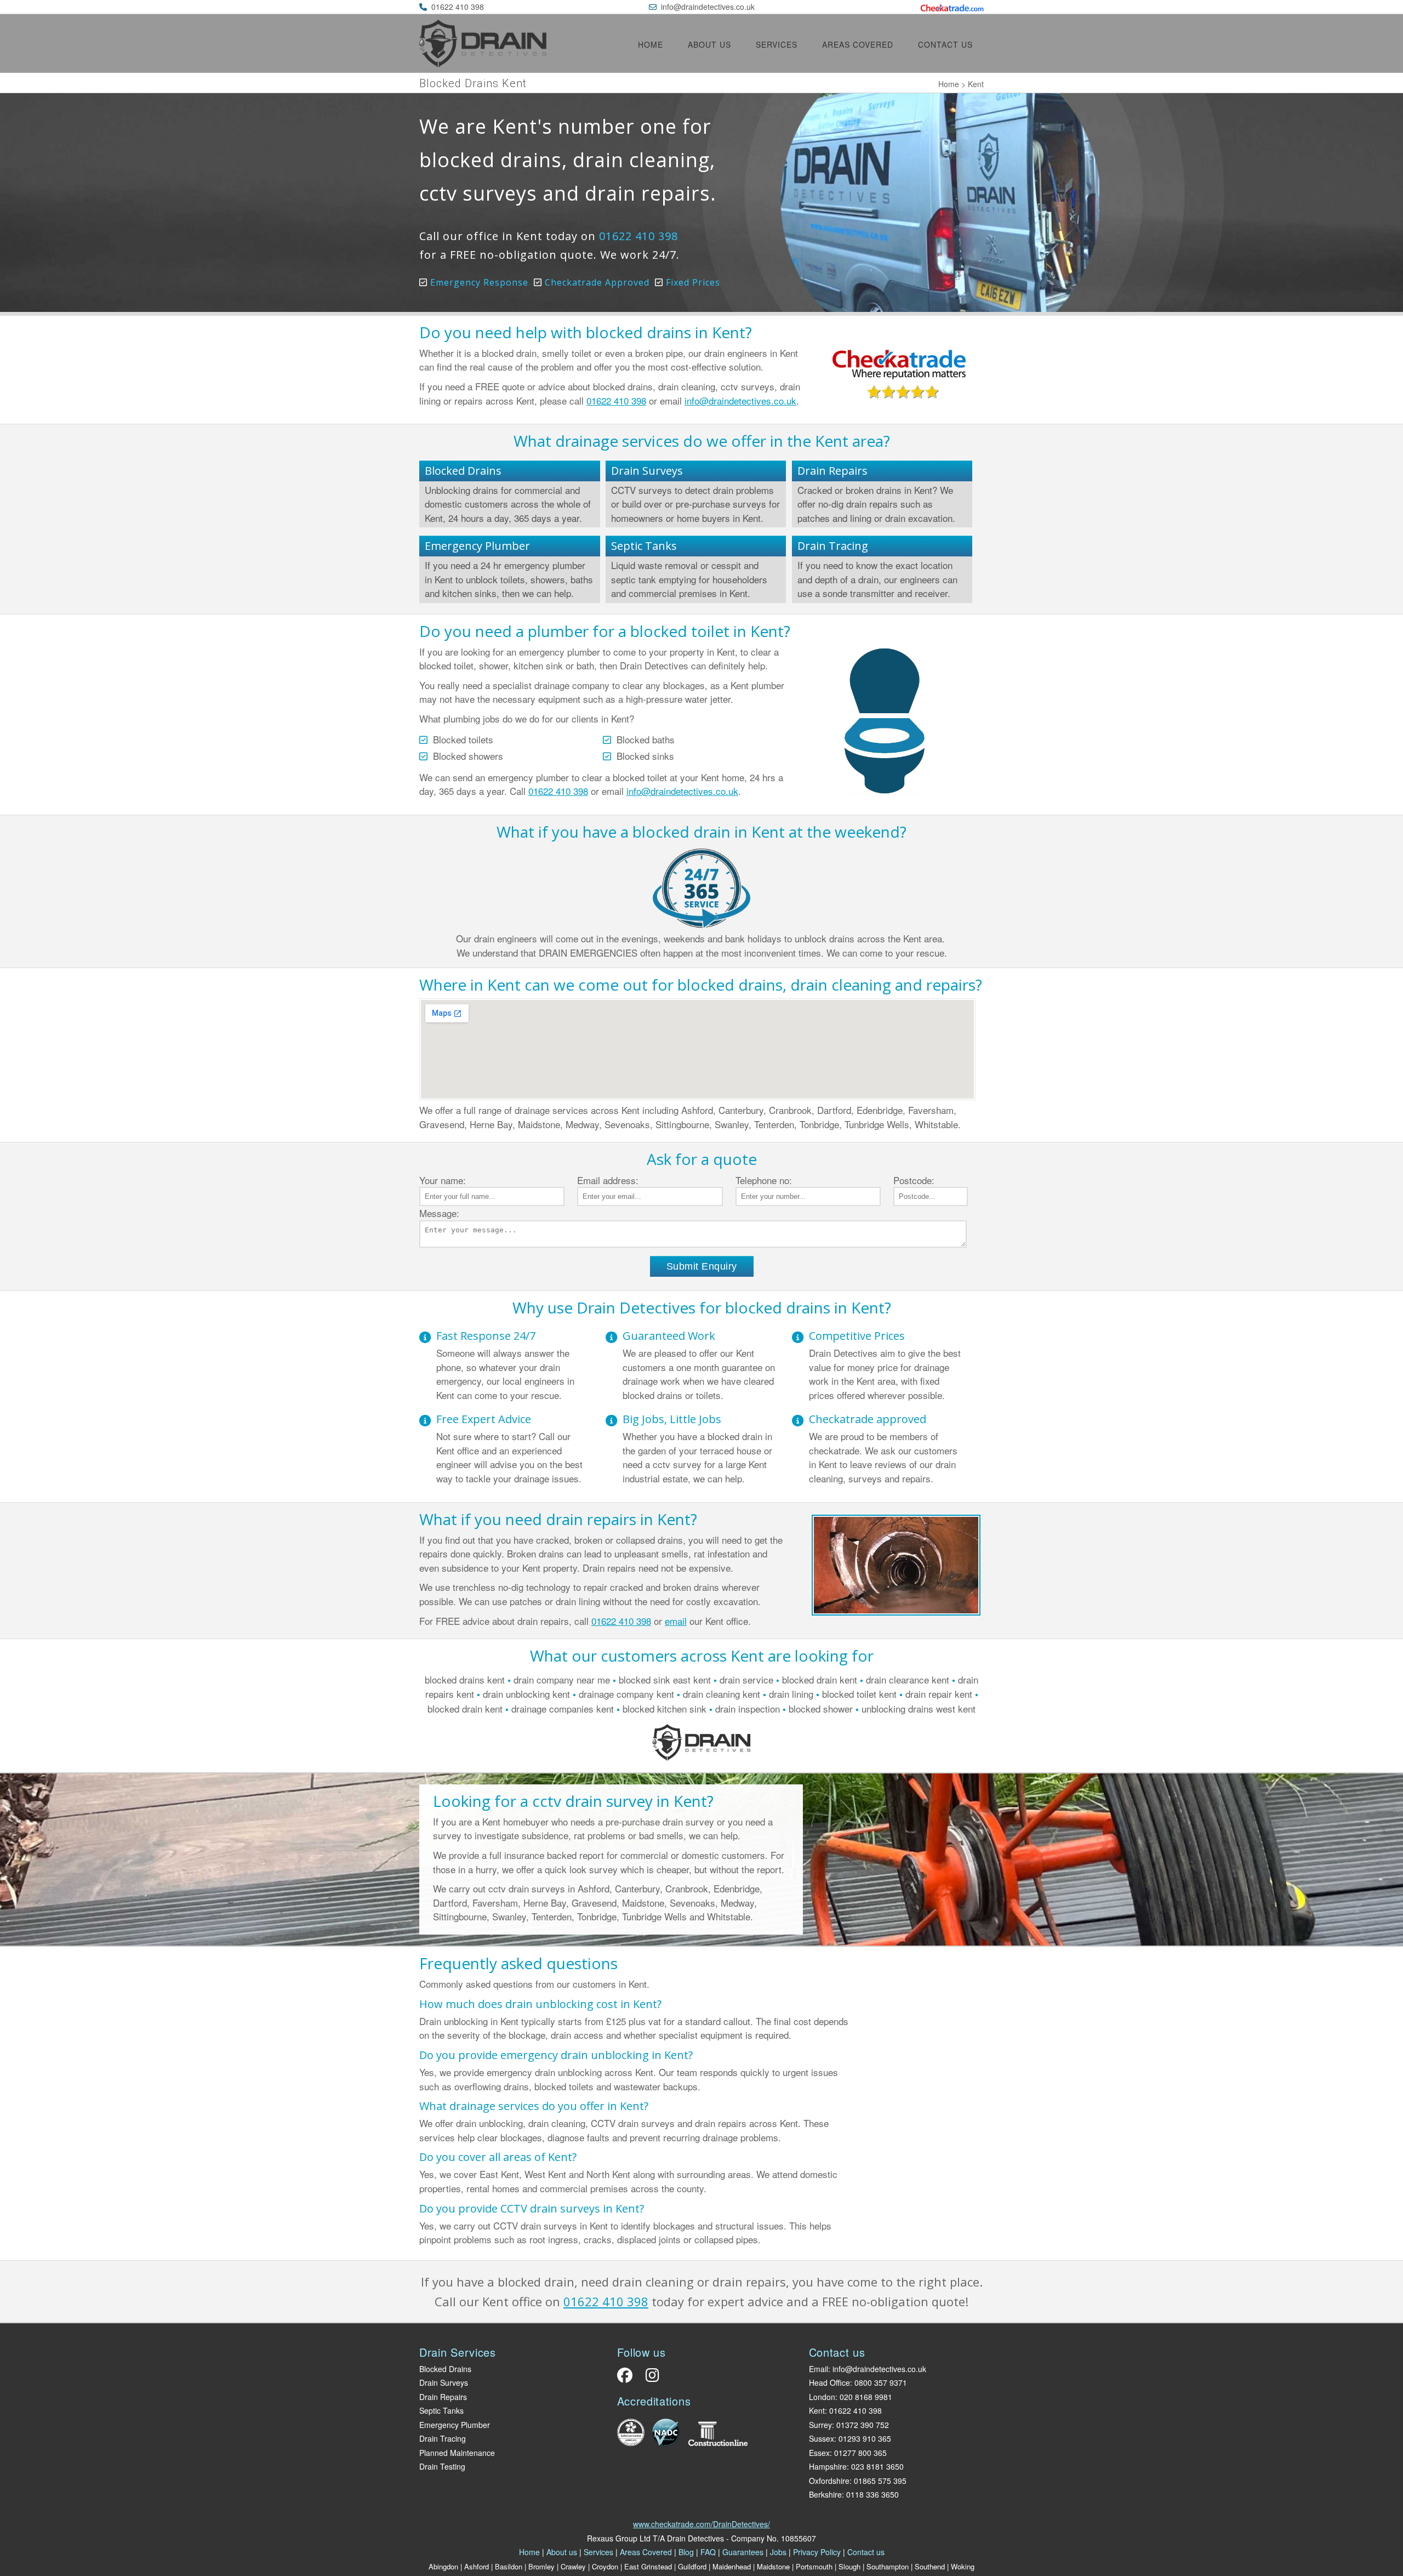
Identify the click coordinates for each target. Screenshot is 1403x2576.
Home (651, 44)
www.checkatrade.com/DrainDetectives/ (701, 2524)
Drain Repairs (832, 471)
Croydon (605, 2566)
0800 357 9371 (881, 2382)
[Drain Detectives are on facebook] (628, 2378)
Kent (817, 2410)
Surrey (820, 2425)
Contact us (945, 44)
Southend (930, 2566)
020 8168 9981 (866, 2397)
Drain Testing (442, 2466)
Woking (963, 2566)
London (822, 2397)
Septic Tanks (644, 546)
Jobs (778, 2552)
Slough (849, 2566)
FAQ (708, 2552)
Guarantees (743, 2552)
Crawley (573, 2566)
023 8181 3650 (877, 2466)
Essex (819, 2453)
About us (709, 44)
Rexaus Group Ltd (619, 2538)
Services (777, 44)
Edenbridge (880, 1110)
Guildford (692, 2566)
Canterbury (741, 1110)
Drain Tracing (833, 546)
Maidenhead (732, 2566)
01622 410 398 (458, 7)
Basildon (509, 2566)
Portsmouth (814, 2566)
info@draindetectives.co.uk (708, 7)
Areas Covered (858, 44)
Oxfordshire (829, 2481)
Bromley (541, 2566)
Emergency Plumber (477, 546)
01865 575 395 (880, 2481)
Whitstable (936, 1124)
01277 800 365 (860, 2453)
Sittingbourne (682, 1124)
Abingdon (443, 2566)
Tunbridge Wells (877, 1124)
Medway (582, 1124)
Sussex (822, 2438)
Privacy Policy (817, 2552)
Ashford (697, 1110)
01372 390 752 (863, 2425)
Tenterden (774, 1124)
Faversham (931, 1110)
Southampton (888, 2566)
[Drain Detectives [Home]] (483, 63)
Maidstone (539, 1124)
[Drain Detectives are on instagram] (650, 2378)
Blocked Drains (463, 471)
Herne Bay (491, 1124)
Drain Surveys (647, 471)
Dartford (834, 1110)
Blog (686, 2552)
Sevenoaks (627, 1124)
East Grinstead (648, 2566)
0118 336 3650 (872, 2494)
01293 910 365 (865, 2438)
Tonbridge (819, 1124)
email (676, 1621)
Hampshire (828, 2466)
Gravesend (442, 1124)
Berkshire (825, 2494)
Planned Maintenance (457, 2453)
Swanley (732, 1124)
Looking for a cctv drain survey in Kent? (573, 1801)
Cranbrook (790, 1110)
